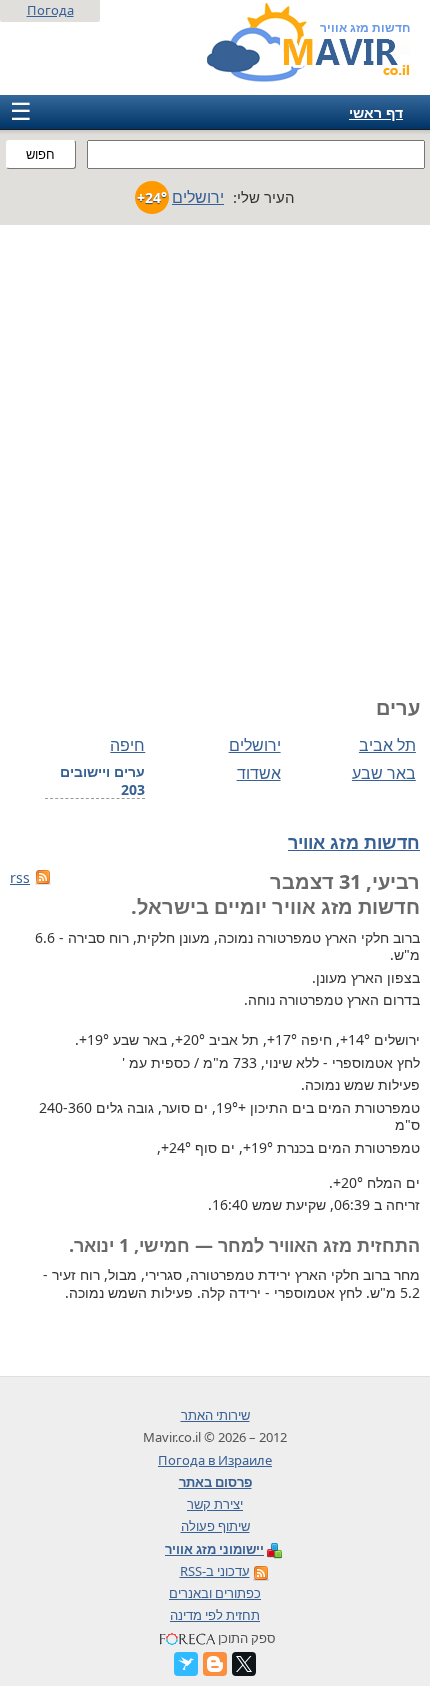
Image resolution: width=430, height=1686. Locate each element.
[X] (244, 1664)
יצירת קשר (215, 1504)
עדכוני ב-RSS (215, 1571)
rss (20, 877)
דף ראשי (376, 112)
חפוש (40, 154)
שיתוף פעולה (215, 1526)
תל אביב (387, 745)
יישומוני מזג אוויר (214, 1549)
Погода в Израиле (215, 1460)
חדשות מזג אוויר (354, 842)
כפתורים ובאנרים (215, 1593)
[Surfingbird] (186, 1664)
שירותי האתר (215, 1415)
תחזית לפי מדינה (215, 1615)
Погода (50, 10)
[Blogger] (215, 1664)
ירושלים (254, 745)
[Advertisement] (215, 450)
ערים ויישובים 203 (102, 781)
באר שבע (384, 773)
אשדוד (258, 773)
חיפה (127, 745)
